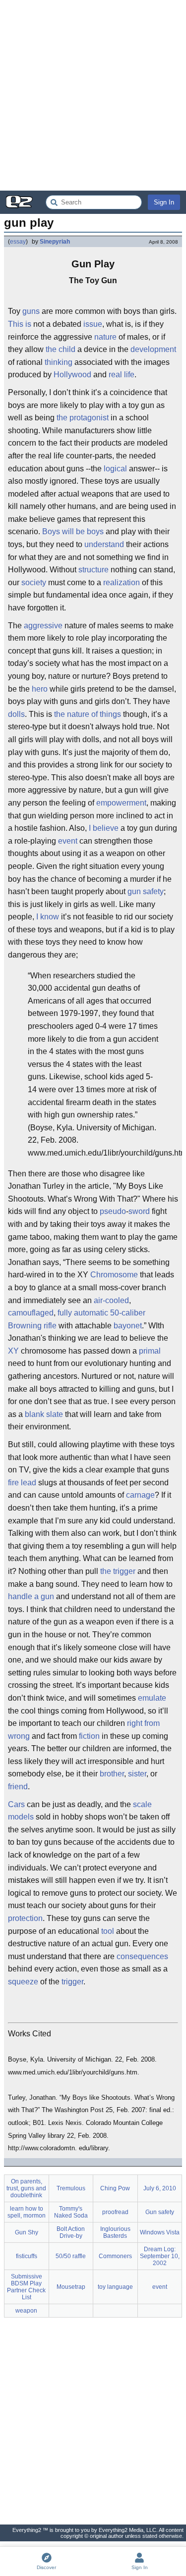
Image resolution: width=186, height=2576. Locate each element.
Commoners (115, 2256)
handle (20, 1596)
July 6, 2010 (160, 2188)
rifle (50, 1326)
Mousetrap (71, 2287)
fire (13, 1483)
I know (48, 917)
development (153, 349)
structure (93, 570)
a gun (44, 1596)
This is (20, 324)
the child (61, 349)
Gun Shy (27, 2232)
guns (31, 311)
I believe (104, 828)
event (68, 841)
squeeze (23, 1982)
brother (112, 1774)
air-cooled (111, 1300)
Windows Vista (160, 2232)
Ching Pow (115, 2188)
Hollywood (72, 375)
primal (150, 1351)
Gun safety (160, 2212)
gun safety (146, 891)
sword (139, 1211)
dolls (16, 714)
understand (104, 544)
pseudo (113, 1211)
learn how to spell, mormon (27, 2212)
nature (105, 337)
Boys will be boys (73, 531)
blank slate (44, 1414)
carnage (140, 1495)
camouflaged (31, 1313)
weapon (26, 2311)
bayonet (128, 1326)
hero (40, 689)
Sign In (164, 202)
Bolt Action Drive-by (71, 2232)
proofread (115, 2212)
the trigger (118, 1571)
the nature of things (88, 714)
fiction (89, 1736)
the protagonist (83, 418)
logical (115, 469)
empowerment (121, 803)
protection (25, 1918)
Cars (16, 1804)
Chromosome (114, 1275)
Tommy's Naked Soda (71, 2212)
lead (29, 1483)
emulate (152, 1698)
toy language (115, 2287)
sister (137, 1774)
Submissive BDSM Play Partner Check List (26, 2287)
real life (122, 375)
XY (13, 1351)
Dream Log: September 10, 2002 (160, 2256)
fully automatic (83, 1313)
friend (18, 1787)
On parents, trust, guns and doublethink (26, 2188)
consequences (142, 1956)
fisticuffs (27, 2256)
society (34, 582)
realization (122, 582)
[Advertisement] (93, 95)
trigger (72, 1982)
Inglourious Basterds (115, 2232)
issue (93, 324)
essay (18, 242)
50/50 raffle (71, 2256)
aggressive (43, 626)
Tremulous (71, 2188)
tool (108, 1931)
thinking (59, 362)
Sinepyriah (55, 242)
